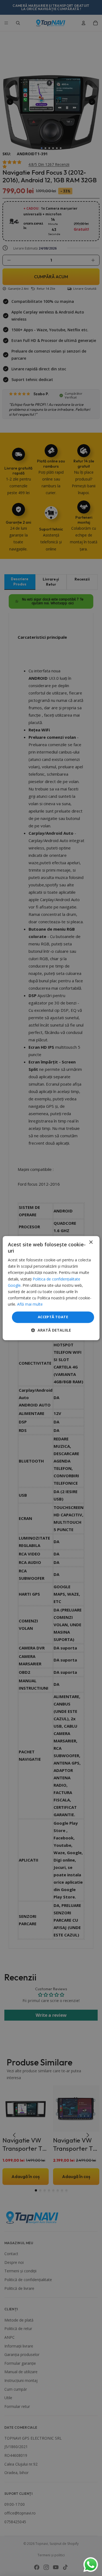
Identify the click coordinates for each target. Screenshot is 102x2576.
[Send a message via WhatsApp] (91, 2565)
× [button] (91, 1242)
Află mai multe (30, 1304)
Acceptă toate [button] (53, 1317)
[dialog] (51, 1288)
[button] (51, 1330)
